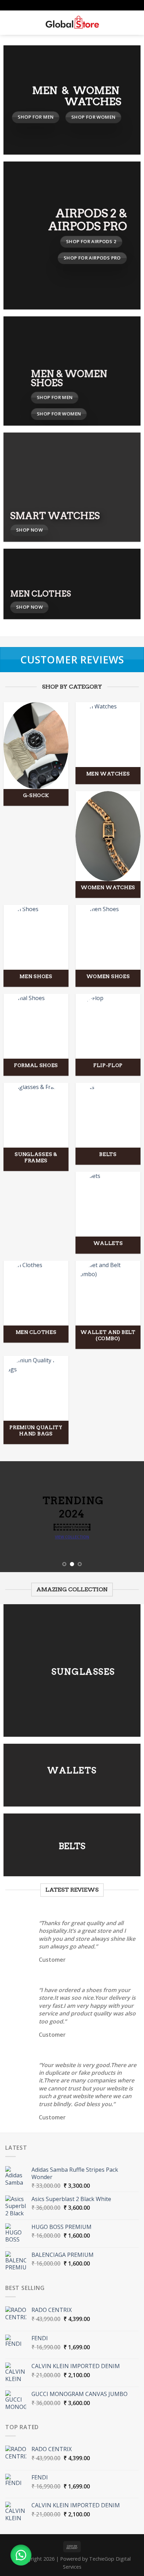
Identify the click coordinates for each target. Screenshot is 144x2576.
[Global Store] (72, 23)
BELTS (72, 1846)
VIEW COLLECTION (72, 1537)
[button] (21, 2555)
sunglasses (83, 1672)
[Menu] (9, 22)
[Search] (21, 23)
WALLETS (72, 1770)
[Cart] (135, 23)
